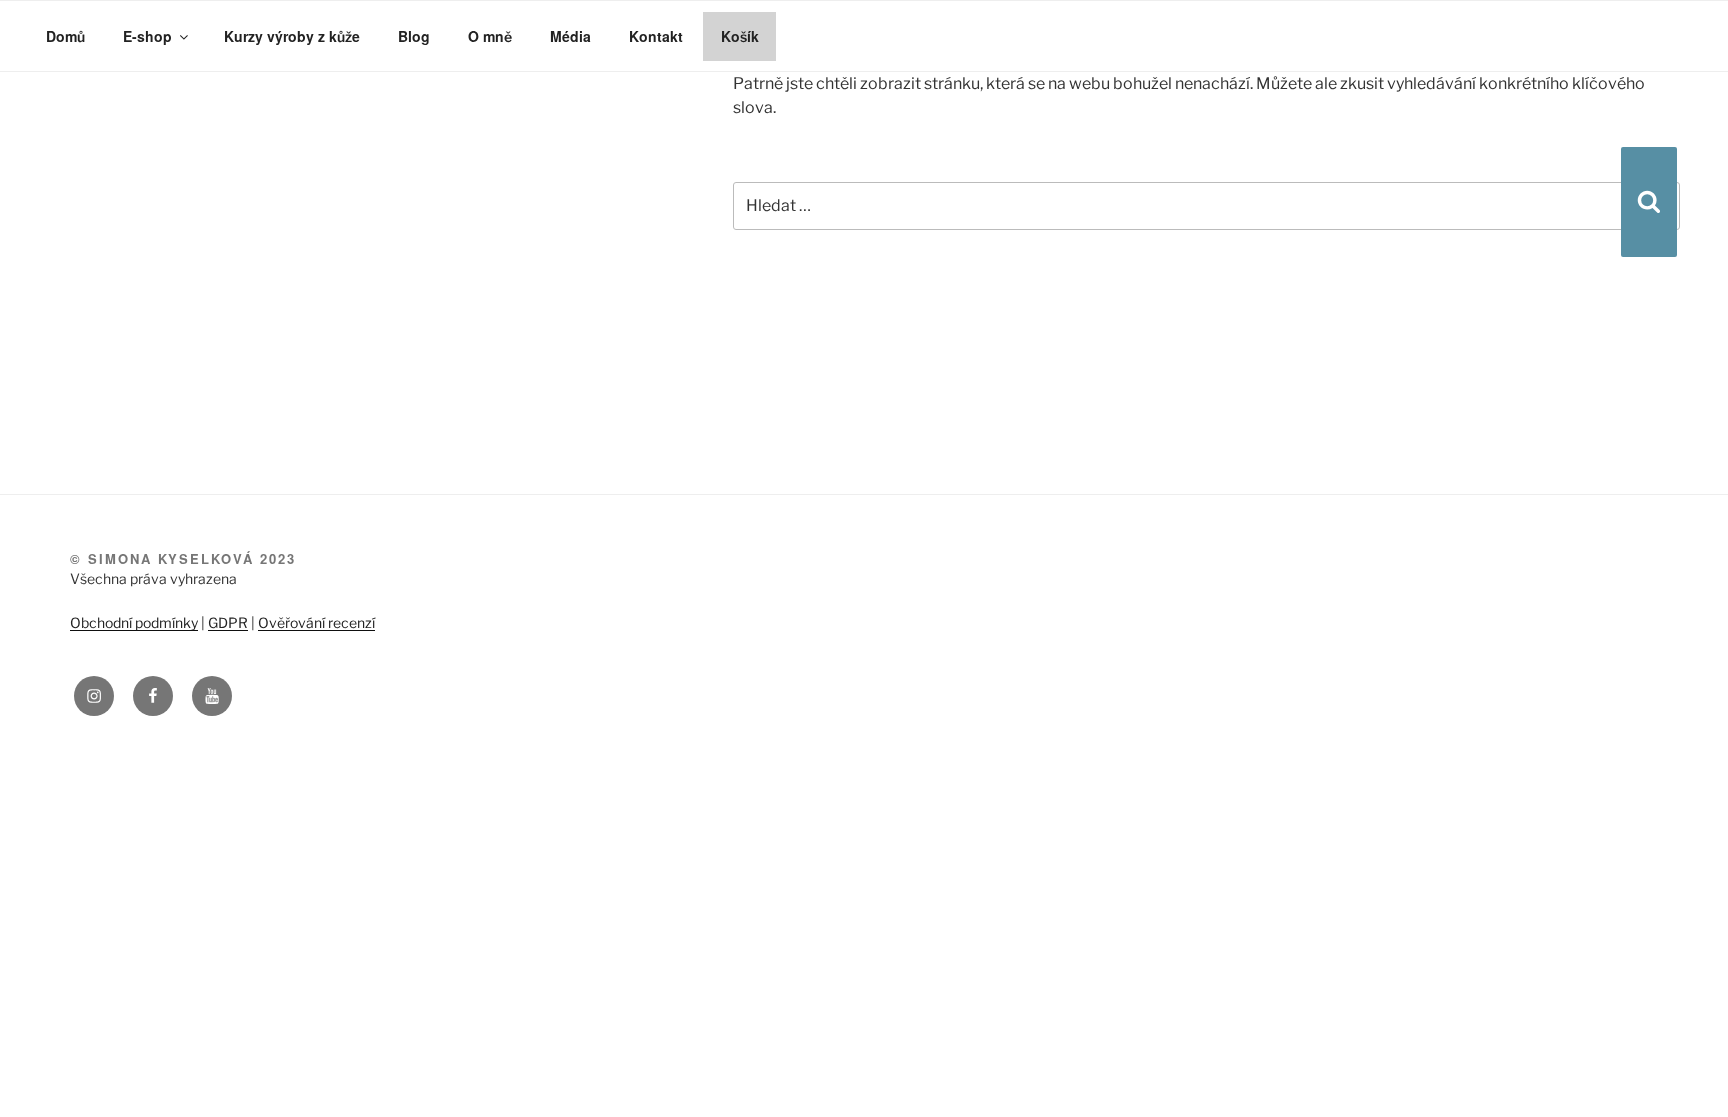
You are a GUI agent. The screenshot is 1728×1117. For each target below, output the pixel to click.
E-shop (145, 36)
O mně (480, 36)
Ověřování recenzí (316, 622)
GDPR (228, 622)
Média (560, 36)
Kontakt (645, 36)
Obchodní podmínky (134, 622)
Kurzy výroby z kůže (286, 36)
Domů (65, 36)
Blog (405, 36)
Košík (728, 36)
